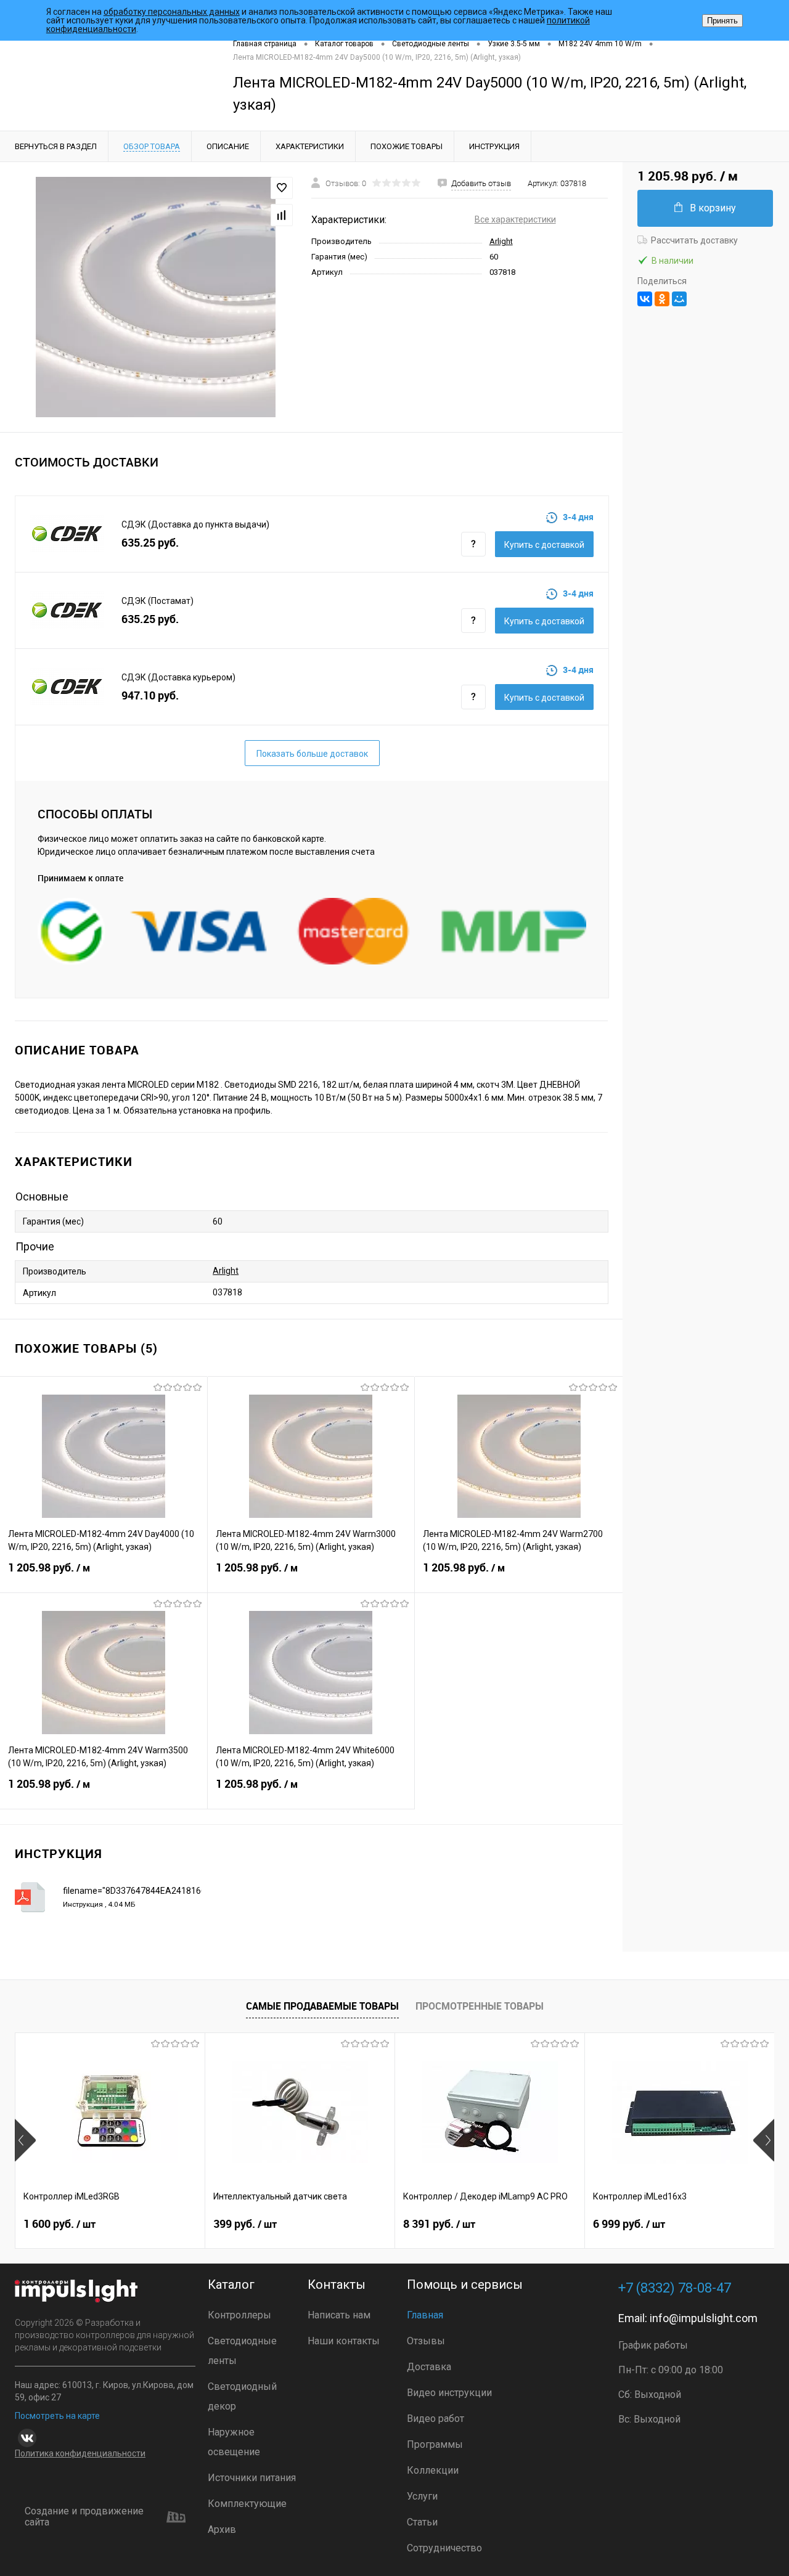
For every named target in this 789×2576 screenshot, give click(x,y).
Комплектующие (247, 2504)
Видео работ (435, 2419)
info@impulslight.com (704, 2318)
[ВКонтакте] (645, 299)
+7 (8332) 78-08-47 (675, 2288)
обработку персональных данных (172, 12)
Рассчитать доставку (694, 240)
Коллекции (433, 2470)
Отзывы (426, 2341)
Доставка (429, 2367)
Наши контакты (344, 2341)
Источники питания (252, 2478)
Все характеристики (515, 219)
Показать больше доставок (312, 754)
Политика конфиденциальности (80, 2453)
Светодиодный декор (242, 2396)
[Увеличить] (156, 297)
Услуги (422, 2496)
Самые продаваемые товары (322, 2006)
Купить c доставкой (544, 545)
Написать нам (339, 2315)
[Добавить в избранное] (282, 188)
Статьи (422, 2522)
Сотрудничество (444, 2548)
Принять (722, 21)
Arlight (501, 241)
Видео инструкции (449, 2393)
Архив (222, 2529)
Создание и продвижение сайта (84, 2517)
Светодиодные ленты (242, 2351)
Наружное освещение (234, 2442)
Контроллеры (239, 2315)
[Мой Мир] (679, 299)
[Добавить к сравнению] (282, 215)
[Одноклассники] (662, 299)
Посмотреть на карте (57, 2416)
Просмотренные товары (480, 2006)
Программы (435, 2444)
